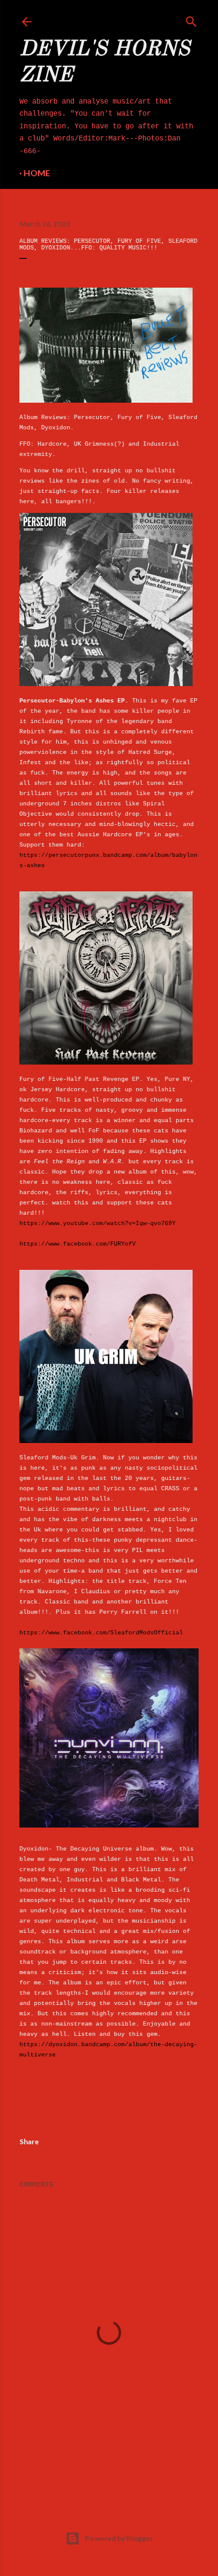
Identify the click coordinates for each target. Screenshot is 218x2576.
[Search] (191, 19)
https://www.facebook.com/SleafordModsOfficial (101, 1633)
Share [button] (29, 2142)
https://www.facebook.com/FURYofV (78, 1244)
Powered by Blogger (119, 2538)
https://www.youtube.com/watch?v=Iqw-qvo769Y (97, 1224)
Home (37, 173)
